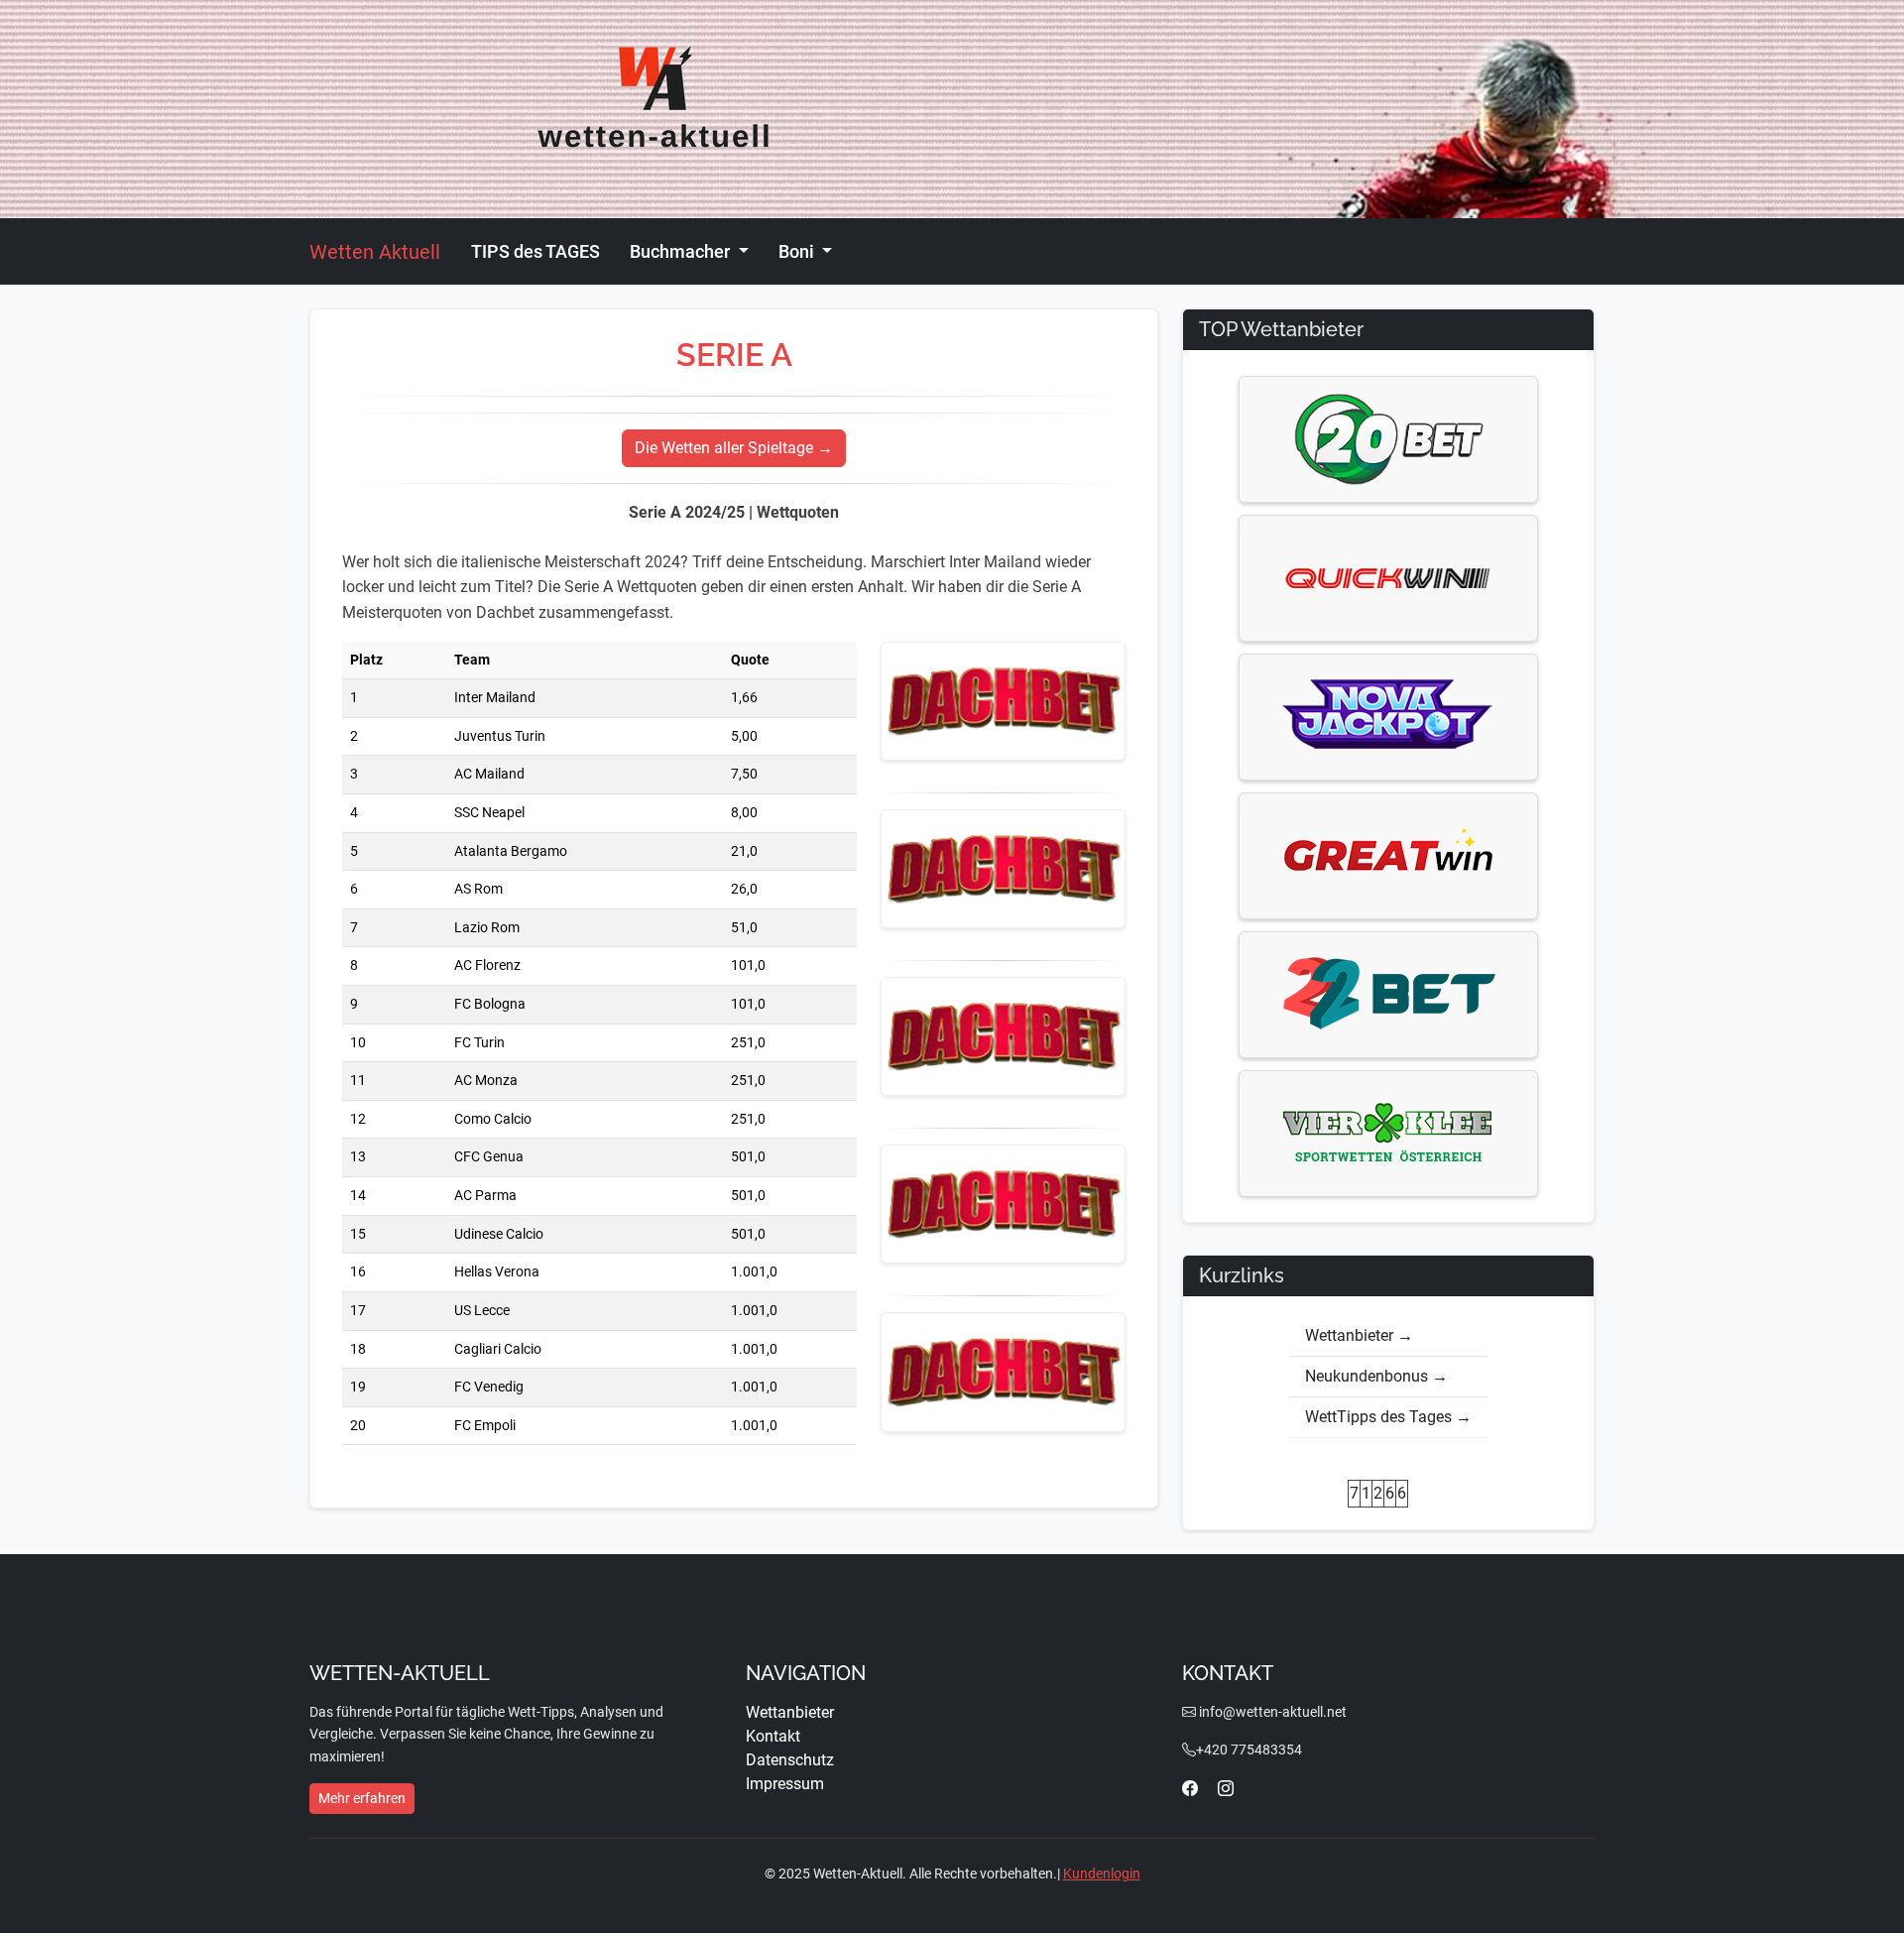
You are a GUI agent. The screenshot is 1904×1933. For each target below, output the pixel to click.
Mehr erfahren (362, 1798)
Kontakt (773, 1736)
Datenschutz (790, 1760)
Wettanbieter (790, 1712)
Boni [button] (798, 251)
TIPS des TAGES (535, 251)
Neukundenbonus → (1376, 1376)
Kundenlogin (1102, 1873)
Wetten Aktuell (375, 252)
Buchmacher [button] (682, 251)
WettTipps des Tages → (1388, 1417)
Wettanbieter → (1359, 1335)
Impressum (785, 1784)
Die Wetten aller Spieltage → (734, 448)
